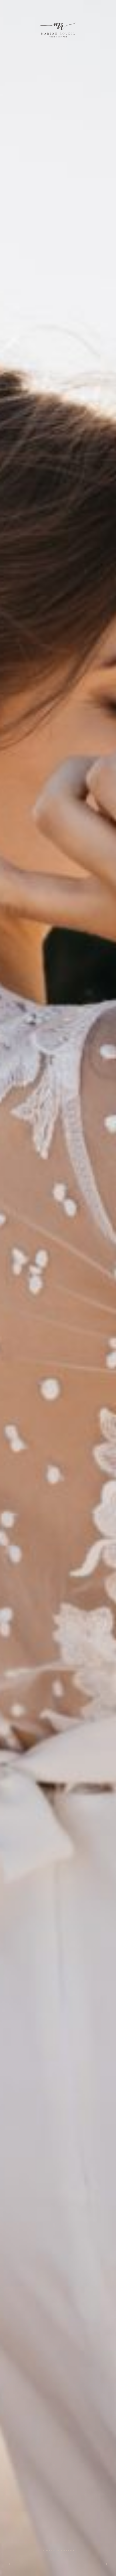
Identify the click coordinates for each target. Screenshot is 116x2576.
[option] (58, 1288)
